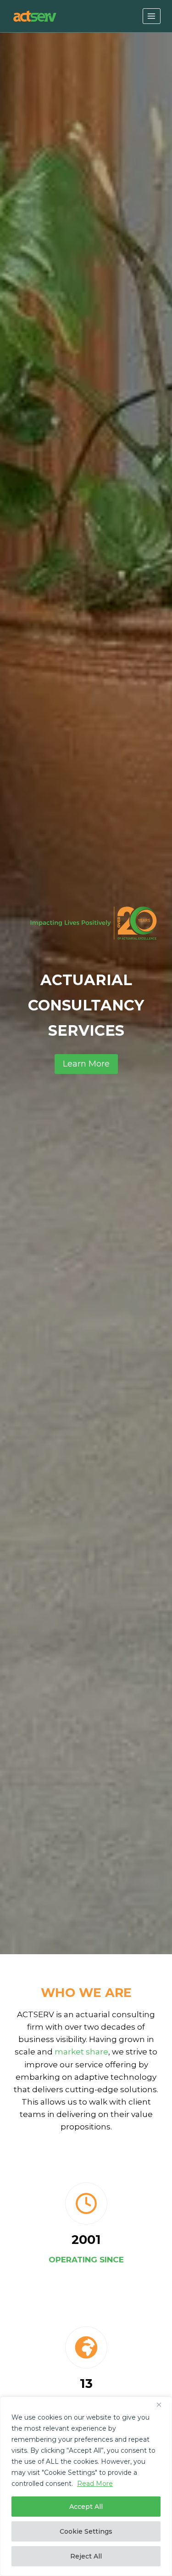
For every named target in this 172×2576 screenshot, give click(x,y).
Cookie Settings (86, 2531)
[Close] (162, 2404)
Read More (95, 2484)
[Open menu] (152, 16)
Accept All (86, 2507)
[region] (86, 2486)
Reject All (86, 2556)
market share (81, 2052)
